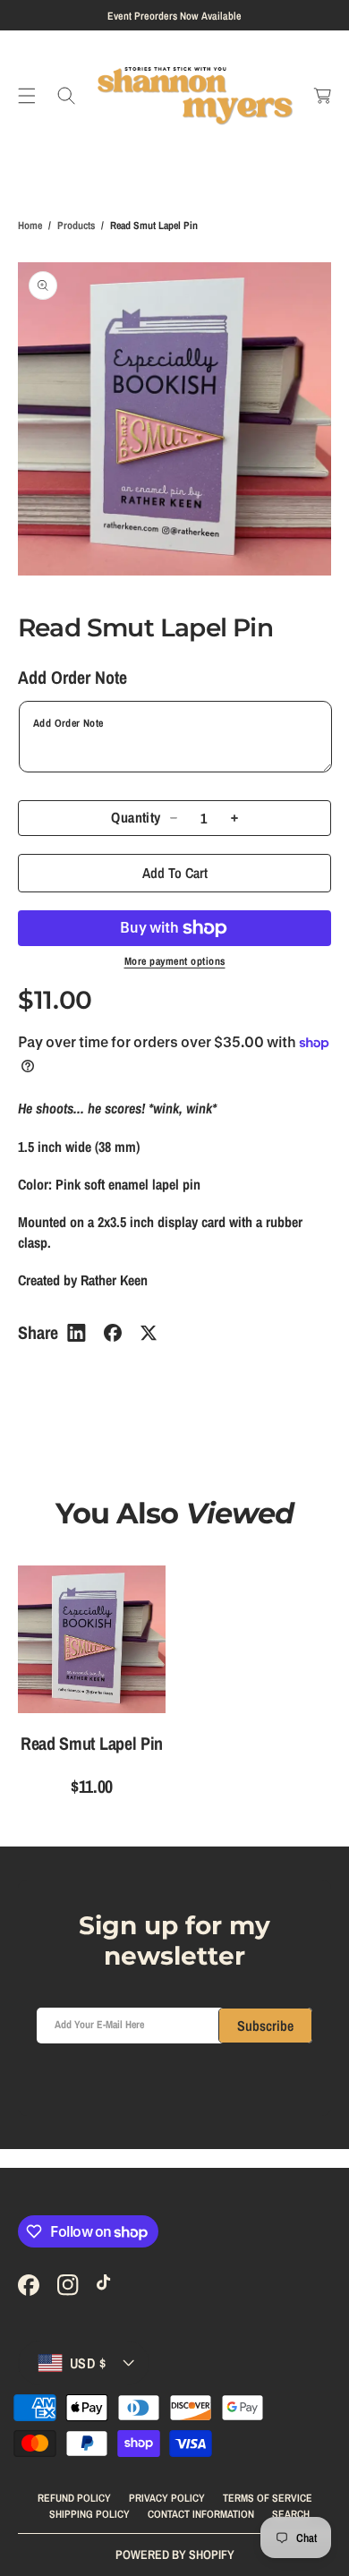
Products (76, 226)
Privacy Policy (167, 2498)
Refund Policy (74, 2498)
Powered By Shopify (175, 2555)
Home (30, 226)
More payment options (175, 961)
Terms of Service (268, 2498)
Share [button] (38, 1332)
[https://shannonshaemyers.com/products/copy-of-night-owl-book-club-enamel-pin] (77, 1333)
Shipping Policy (89, 2514)
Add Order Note (72, 677)
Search (291, 2514)
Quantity (136, 818)
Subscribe (265, 2026)
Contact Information (201, 2514)
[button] (27, 96)
